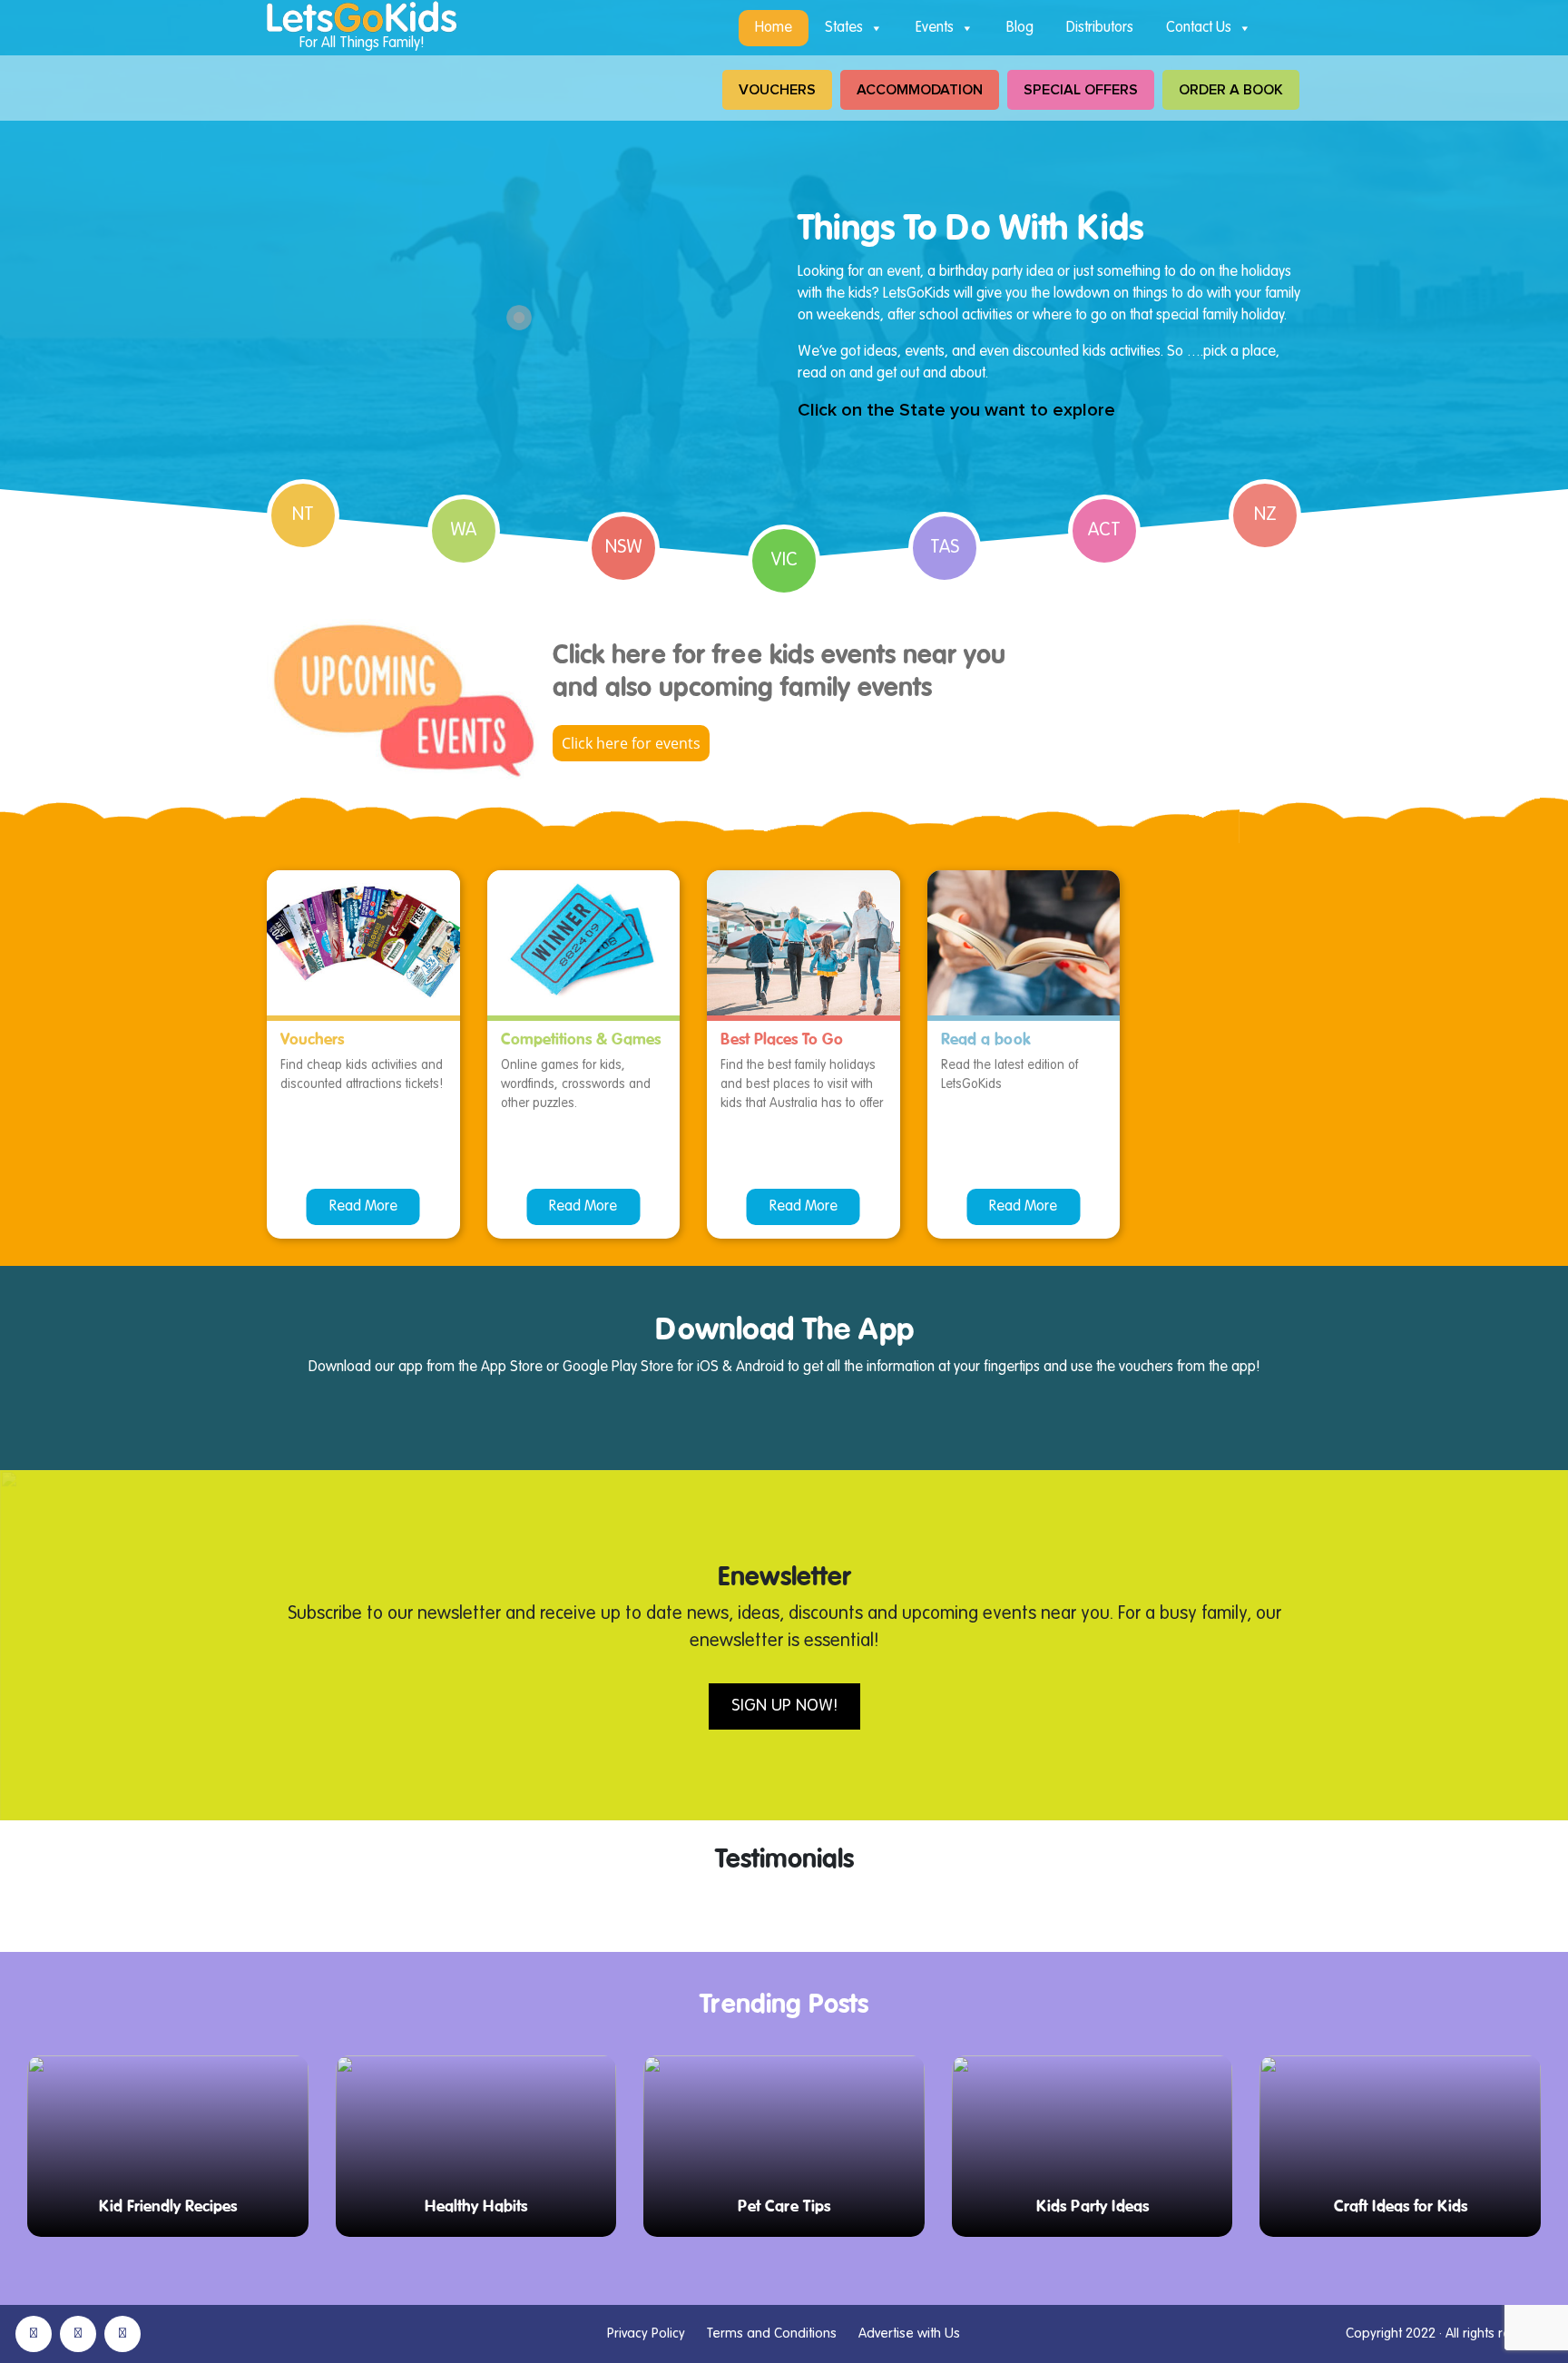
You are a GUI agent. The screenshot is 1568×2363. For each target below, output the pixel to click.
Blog (1020, 28)
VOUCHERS (777, 90)
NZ (1265, 515)
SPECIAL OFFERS (1081, 90)
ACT (1104, 531)
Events (935, 28)
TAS (945, 548)
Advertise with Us (909, 2334)
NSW (624, 548)
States (844, 28)
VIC (784, 561)
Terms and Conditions (772, 2334)
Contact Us (1199, 28)
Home (774, 28)
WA (463, 531)
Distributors (1100, 28)
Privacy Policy (646, 2334)
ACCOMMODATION (920, 90)
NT (303, 515)
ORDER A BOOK (1231, 90)
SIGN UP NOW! (784, 1706)
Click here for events (631, 743)
